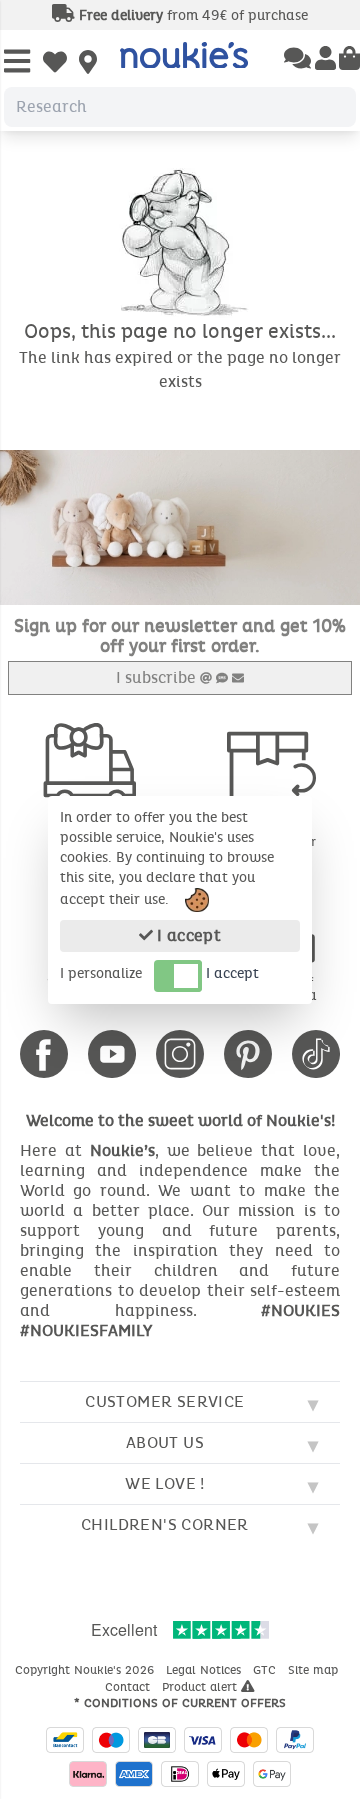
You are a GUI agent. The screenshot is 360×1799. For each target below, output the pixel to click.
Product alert (201, 1687)
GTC (266, 1670)
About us (165, 1442)
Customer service (164, 1401)
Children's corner (165, 1524)
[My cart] (349, 60)
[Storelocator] (88, 64)
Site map (315, 1670)
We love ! (165, 1483)
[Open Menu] (17, 62)
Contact (129, 1687)
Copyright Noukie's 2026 (86, 1670)
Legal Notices (205, 1670)
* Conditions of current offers (180, 1703)
